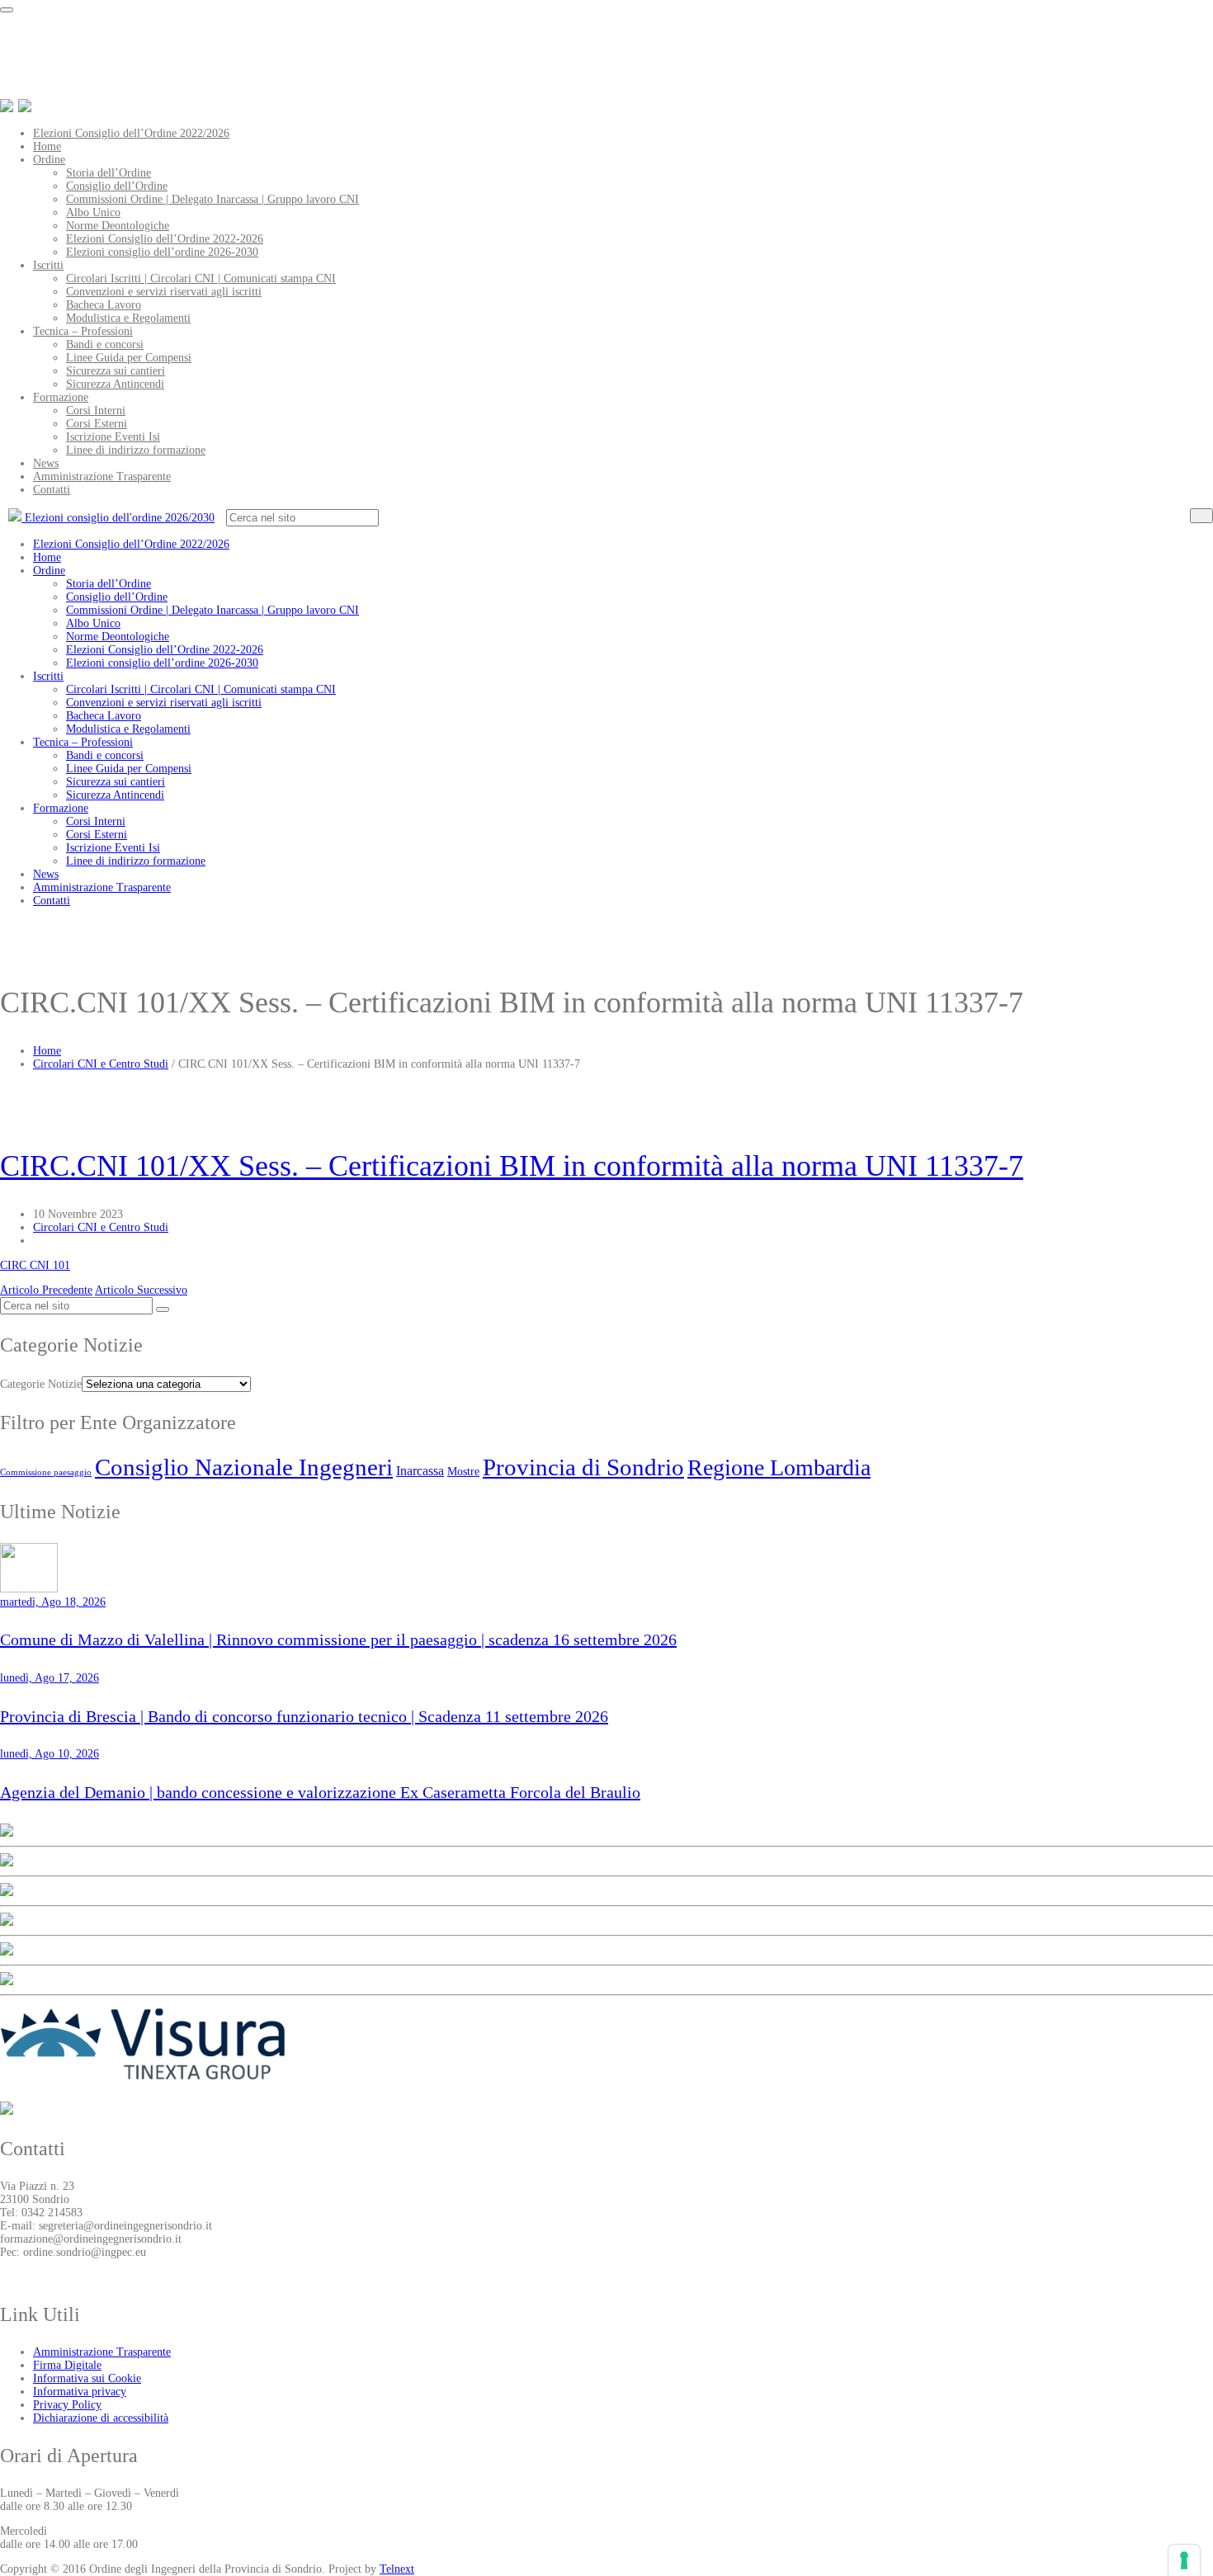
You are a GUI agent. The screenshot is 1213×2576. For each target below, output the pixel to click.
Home (47, 146)
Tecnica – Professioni (83, 331)
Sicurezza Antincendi (115, 384)
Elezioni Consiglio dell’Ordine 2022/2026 (131, 133)
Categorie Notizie (41, 1384)
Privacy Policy (67, 2405)
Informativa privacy (80, 2392)
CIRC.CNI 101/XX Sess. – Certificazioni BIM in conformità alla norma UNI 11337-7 (512, 1166)
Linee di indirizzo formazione (136, 450)
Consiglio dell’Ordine (117, 186)
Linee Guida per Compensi (129, 358)
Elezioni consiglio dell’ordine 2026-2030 (162, 252)
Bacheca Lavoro (104, 305)
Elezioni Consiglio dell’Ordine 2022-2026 (165, 239)
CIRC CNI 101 (35, 1265)
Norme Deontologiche (118, 226)
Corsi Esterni (97, 424)
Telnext (397, 2569)
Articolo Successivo (141, 1290)
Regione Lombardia (779, 1467)
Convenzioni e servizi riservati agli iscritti (164, 292)
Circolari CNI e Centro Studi (101, 1064)
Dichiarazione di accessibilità (101, 2418)
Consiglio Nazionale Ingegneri (244, 1467)
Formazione (61, 397)
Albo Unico (93, 212)
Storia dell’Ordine (109, 173)
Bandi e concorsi (105, 344)
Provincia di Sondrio (583, 1467)
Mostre (463, 1471)
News (46, 463)
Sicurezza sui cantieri (116, 371)
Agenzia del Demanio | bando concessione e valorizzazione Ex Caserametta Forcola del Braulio (320, 1792)
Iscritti (48, 265)
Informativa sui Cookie (87, 2378)
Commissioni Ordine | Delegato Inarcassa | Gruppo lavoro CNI (212, 199)
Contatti (52, 490)
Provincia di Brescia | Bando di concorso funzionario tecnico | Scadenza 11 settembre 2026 (304, 1716)
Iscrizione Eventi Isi (113, 437)
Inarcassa (420, 1471)
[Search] (1201, 516)
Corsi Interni (96, 410)
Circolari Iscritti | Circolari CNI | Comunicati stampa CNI (201, 278)
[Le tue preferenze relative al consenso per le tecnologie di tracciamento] (1184, 2560)
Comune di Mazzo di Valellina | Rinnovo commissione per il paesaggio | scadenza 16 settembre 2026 (338, 1639)
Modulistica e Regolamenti (128, 318)
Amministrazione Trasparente (102, 477)
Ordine (49, 160)
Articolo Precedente (46, 1290)
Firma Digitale (67, 2365)
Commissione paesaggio (46, 1472)
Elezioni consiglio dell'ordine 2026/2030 (118, 518)
